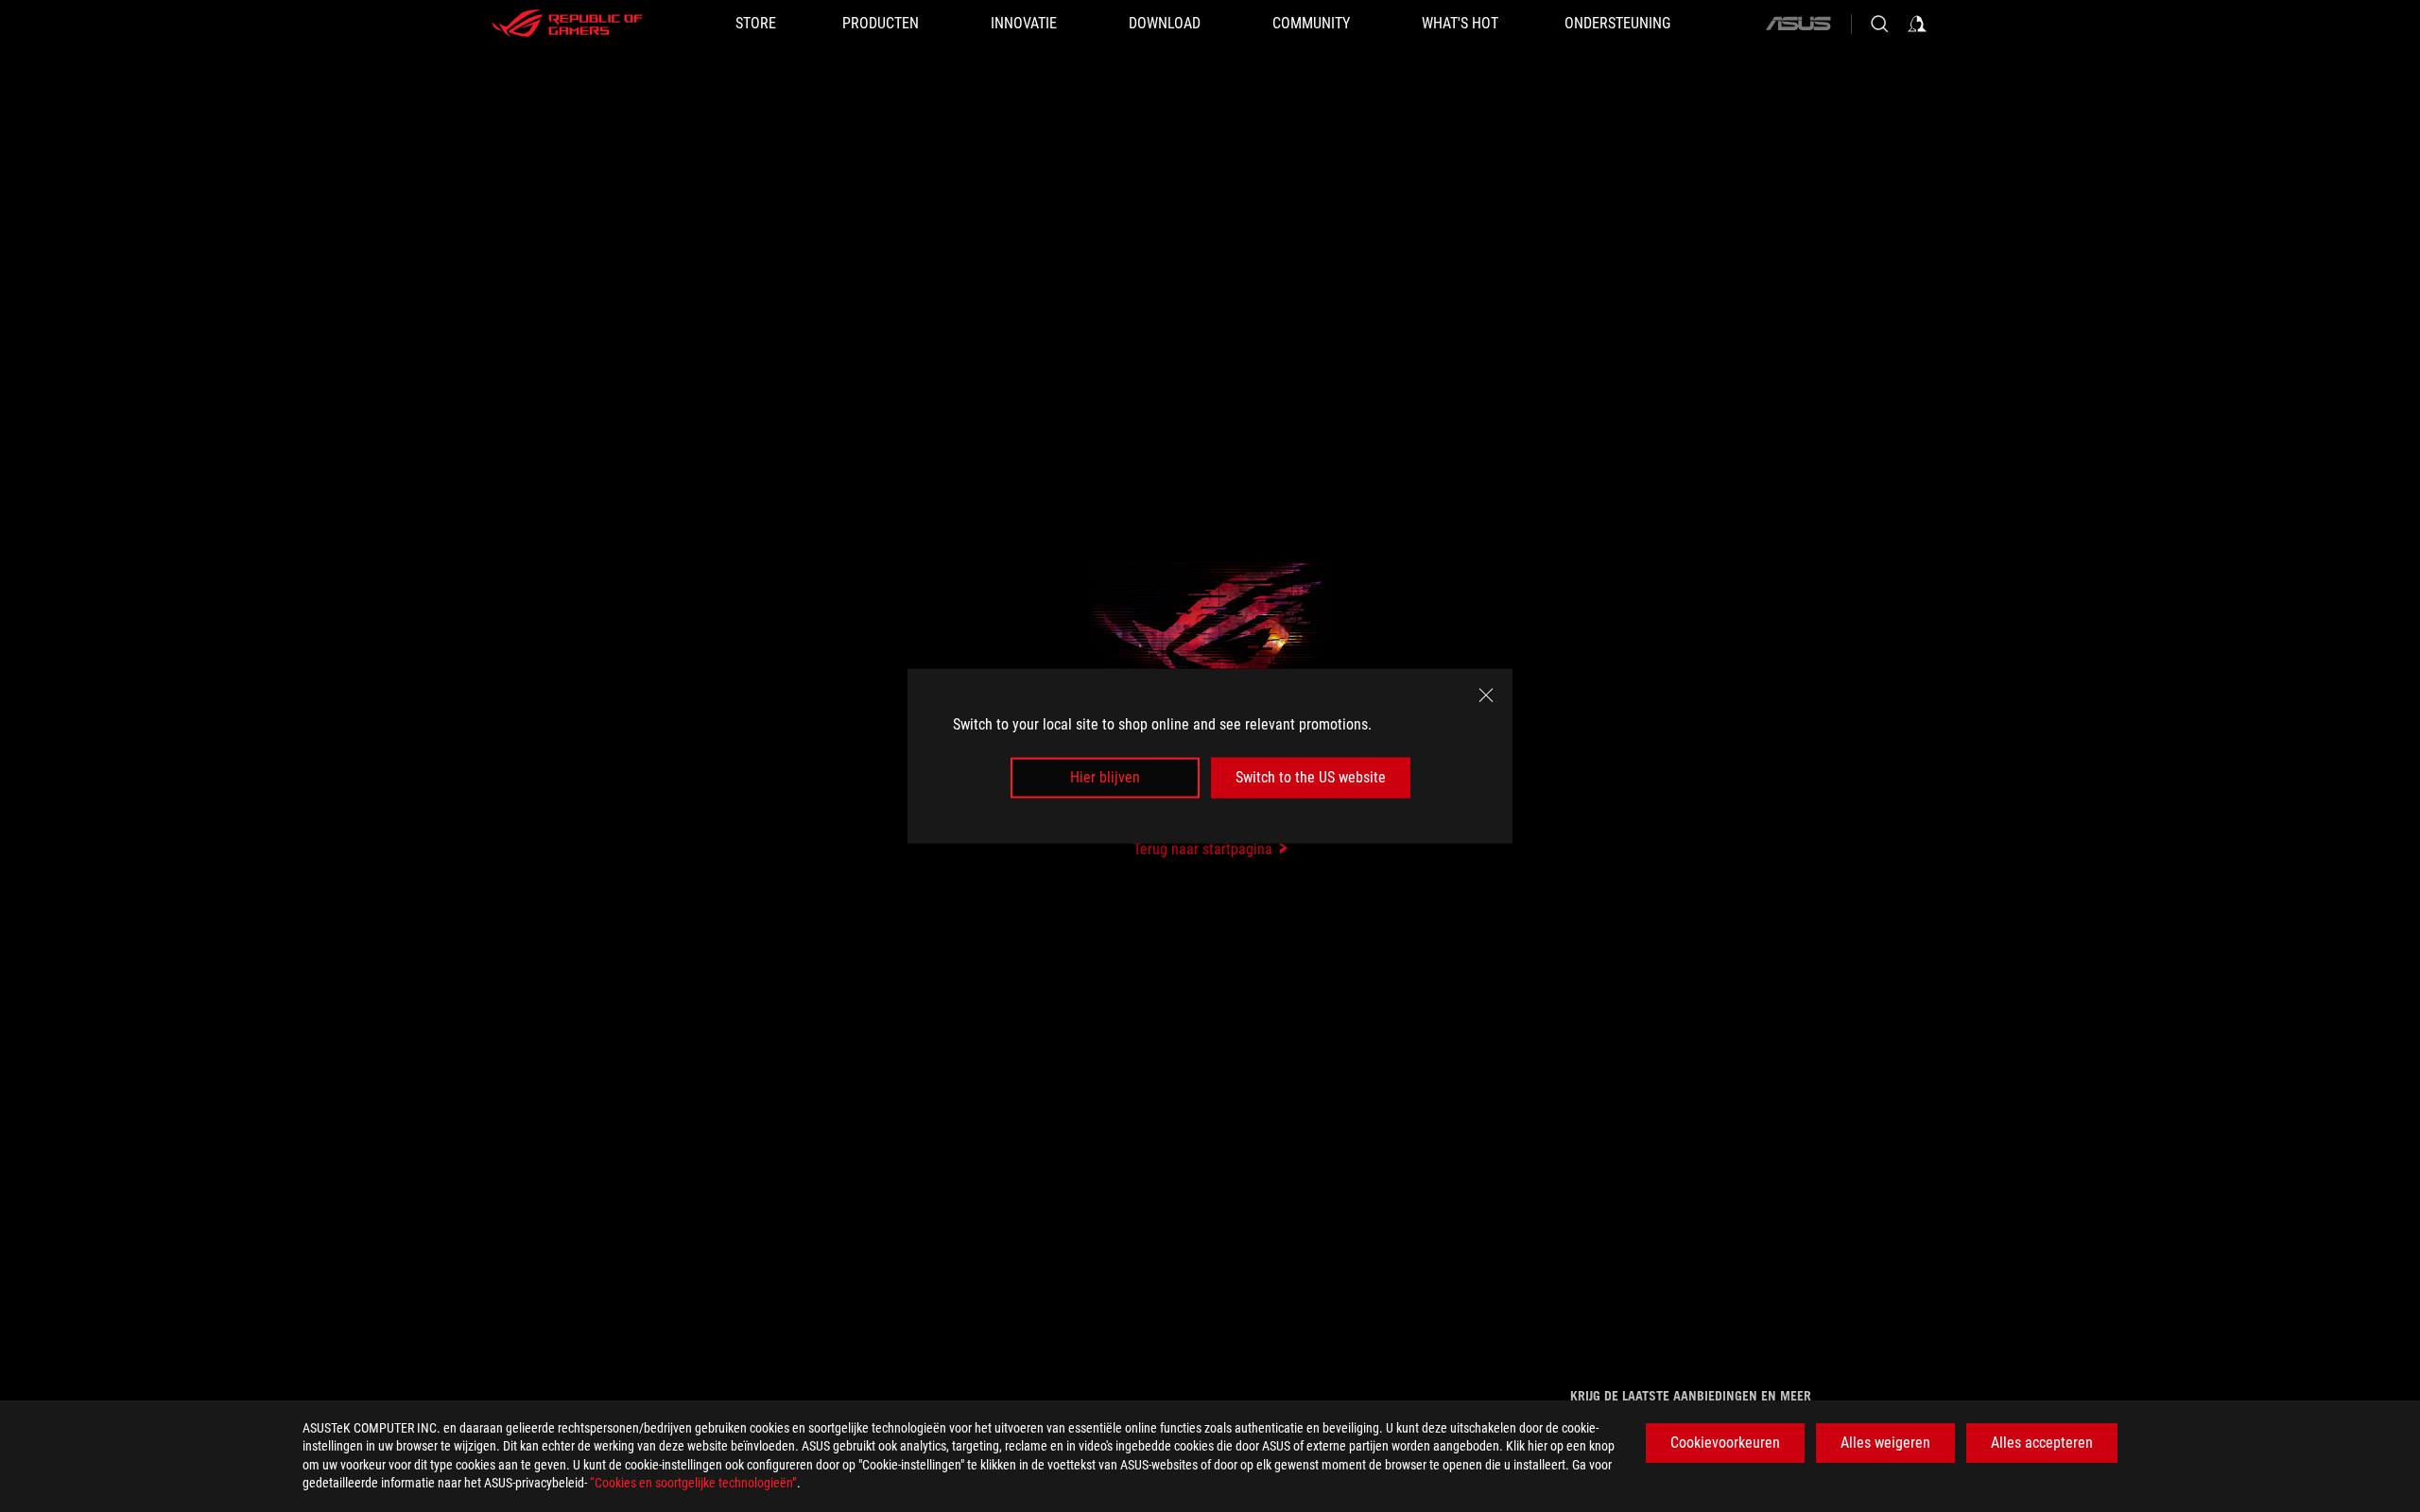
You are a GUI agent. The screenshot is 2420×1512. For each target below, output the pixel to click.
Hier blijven (1105, 777)
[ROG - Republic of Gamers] (567, 24)
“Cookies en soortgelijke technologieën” (693, 1483)
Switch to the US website (1311, 777)
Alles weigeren (1885, 1443)
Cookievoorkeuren (1725, 1443)
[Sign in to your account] (1917, 24)
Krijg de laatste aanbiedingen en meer (1691, 1396)
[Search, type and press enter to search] (1879, 24)
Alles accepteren (2042, 1443)
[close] (1486, 696)
